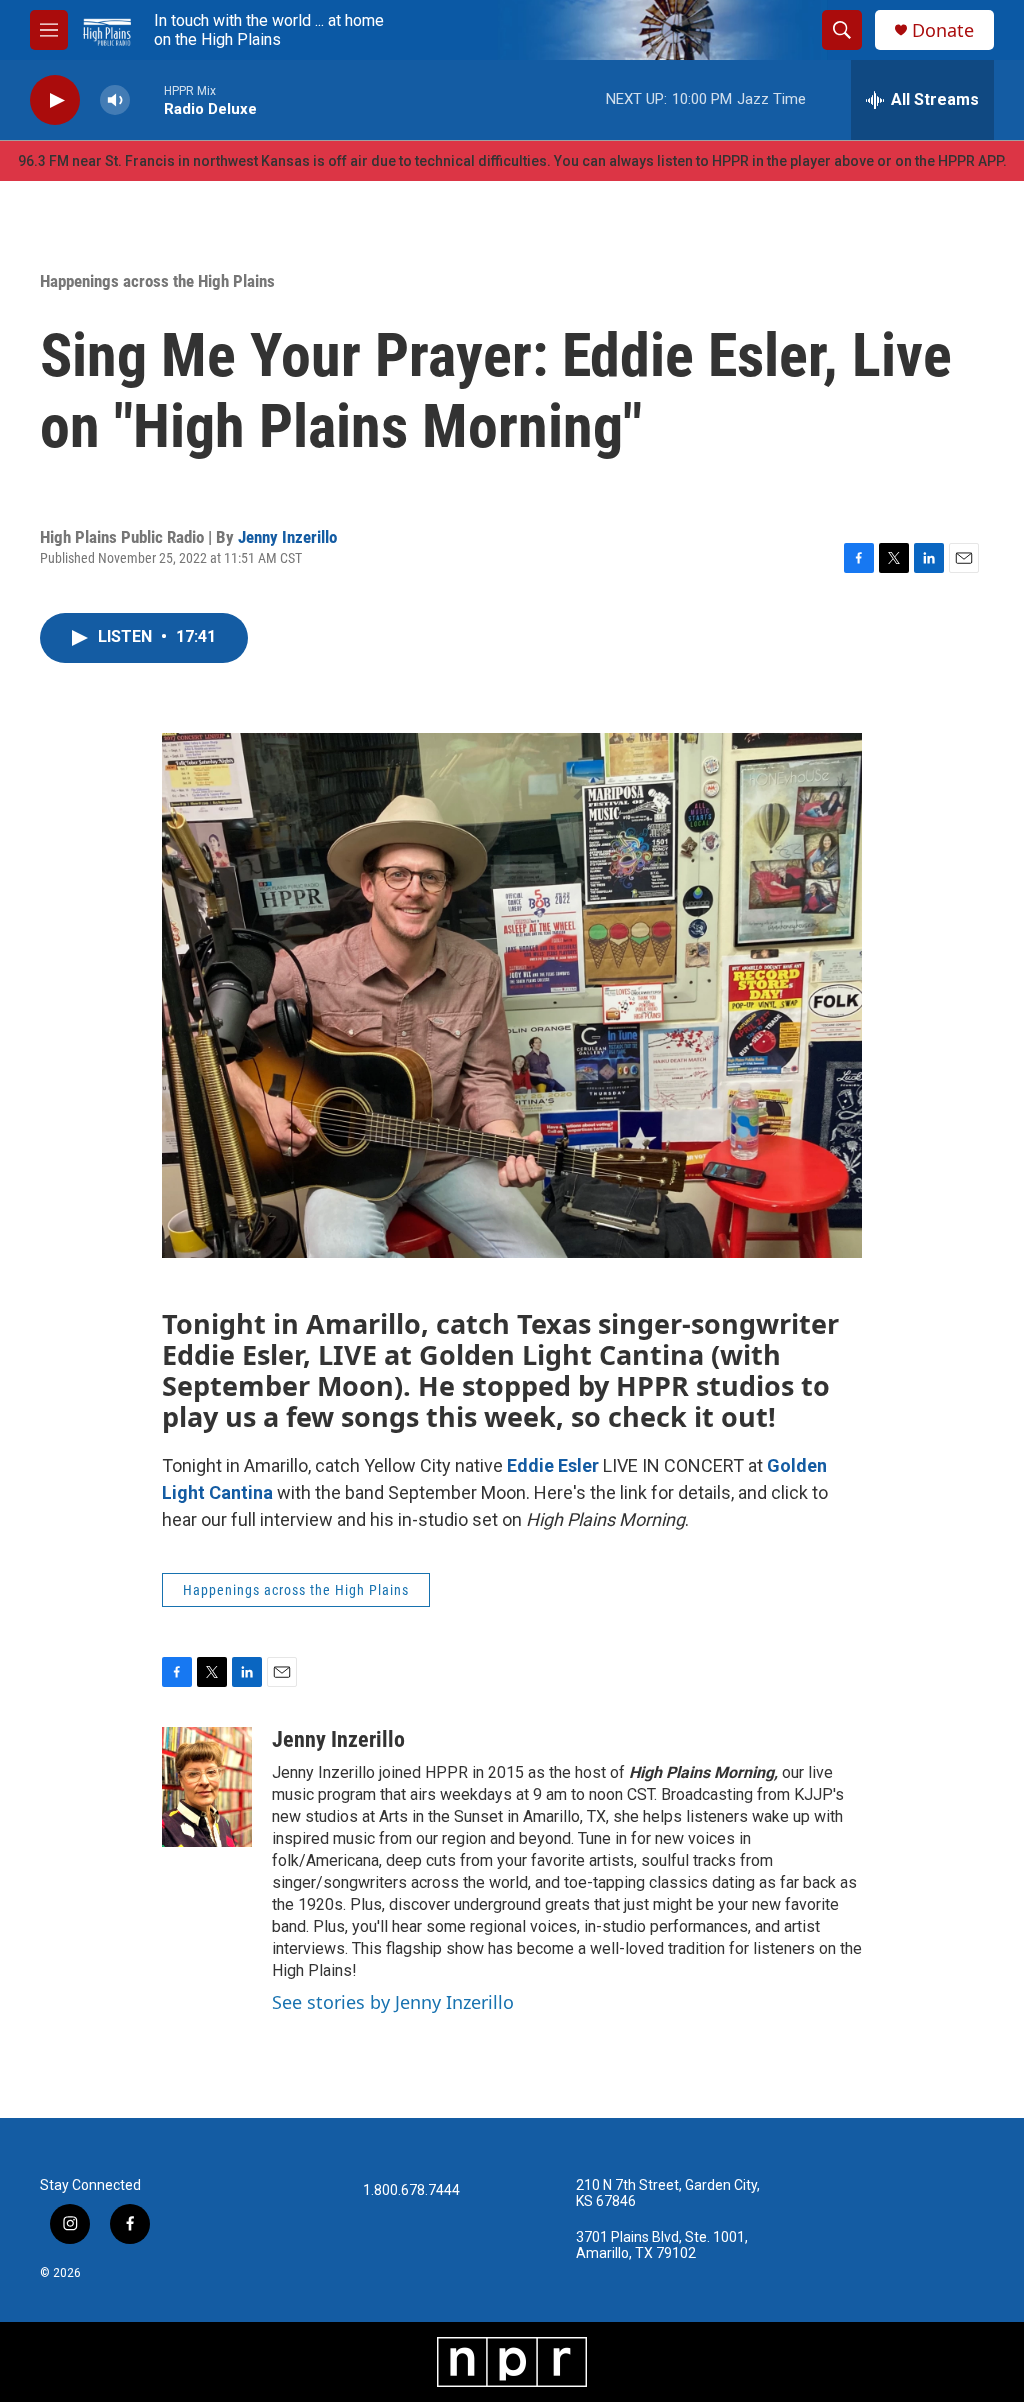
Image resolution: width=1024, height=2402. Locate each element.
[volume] (115, 100)
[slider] (147, 99)
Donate (943, 30)
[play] (55, 100)
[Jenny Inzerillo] (207, 1787)
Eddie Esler (553, 1465)
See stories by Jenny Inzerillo (393, 2002)
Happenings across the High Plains (157, 281)
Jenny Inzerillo (287, 537)
